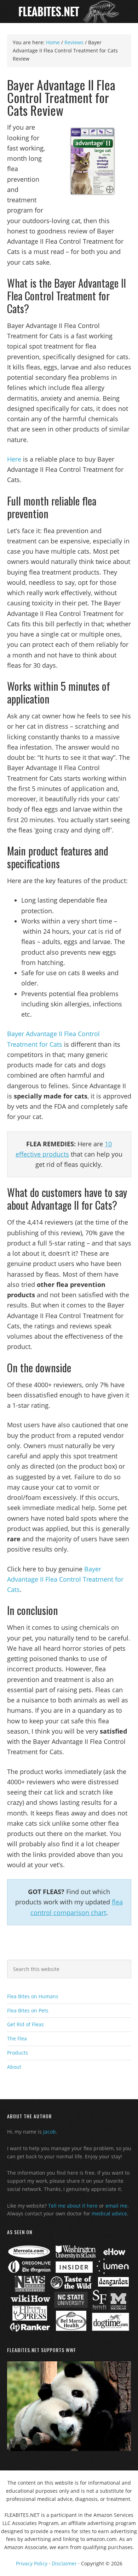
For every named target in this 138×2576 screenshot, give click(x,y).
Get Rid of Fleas (25, 2024)
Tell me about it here (73, 2206)
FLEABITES (69, 12)
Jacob (50, 2132)
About (14, 2067)
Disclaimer (64, 2563)
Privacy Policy (32, 2563)
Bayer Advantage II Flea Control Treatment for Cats (65, 1579)
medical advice (109, 2213)
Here (14, 459)
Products (18, 2053)
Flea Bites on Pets (28, 2010)
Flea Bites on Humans (33, 1996)
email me (116, 2206)
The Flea (17, 2038)
